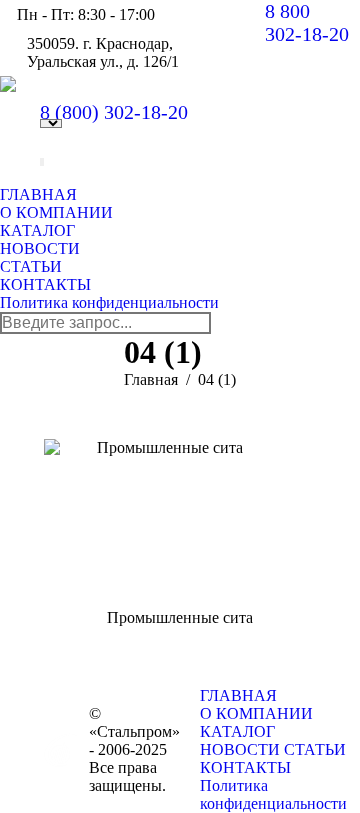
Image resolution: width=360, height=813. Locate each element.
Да (42, 160)
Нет (42, 164)
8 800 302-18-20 (307, 22)
